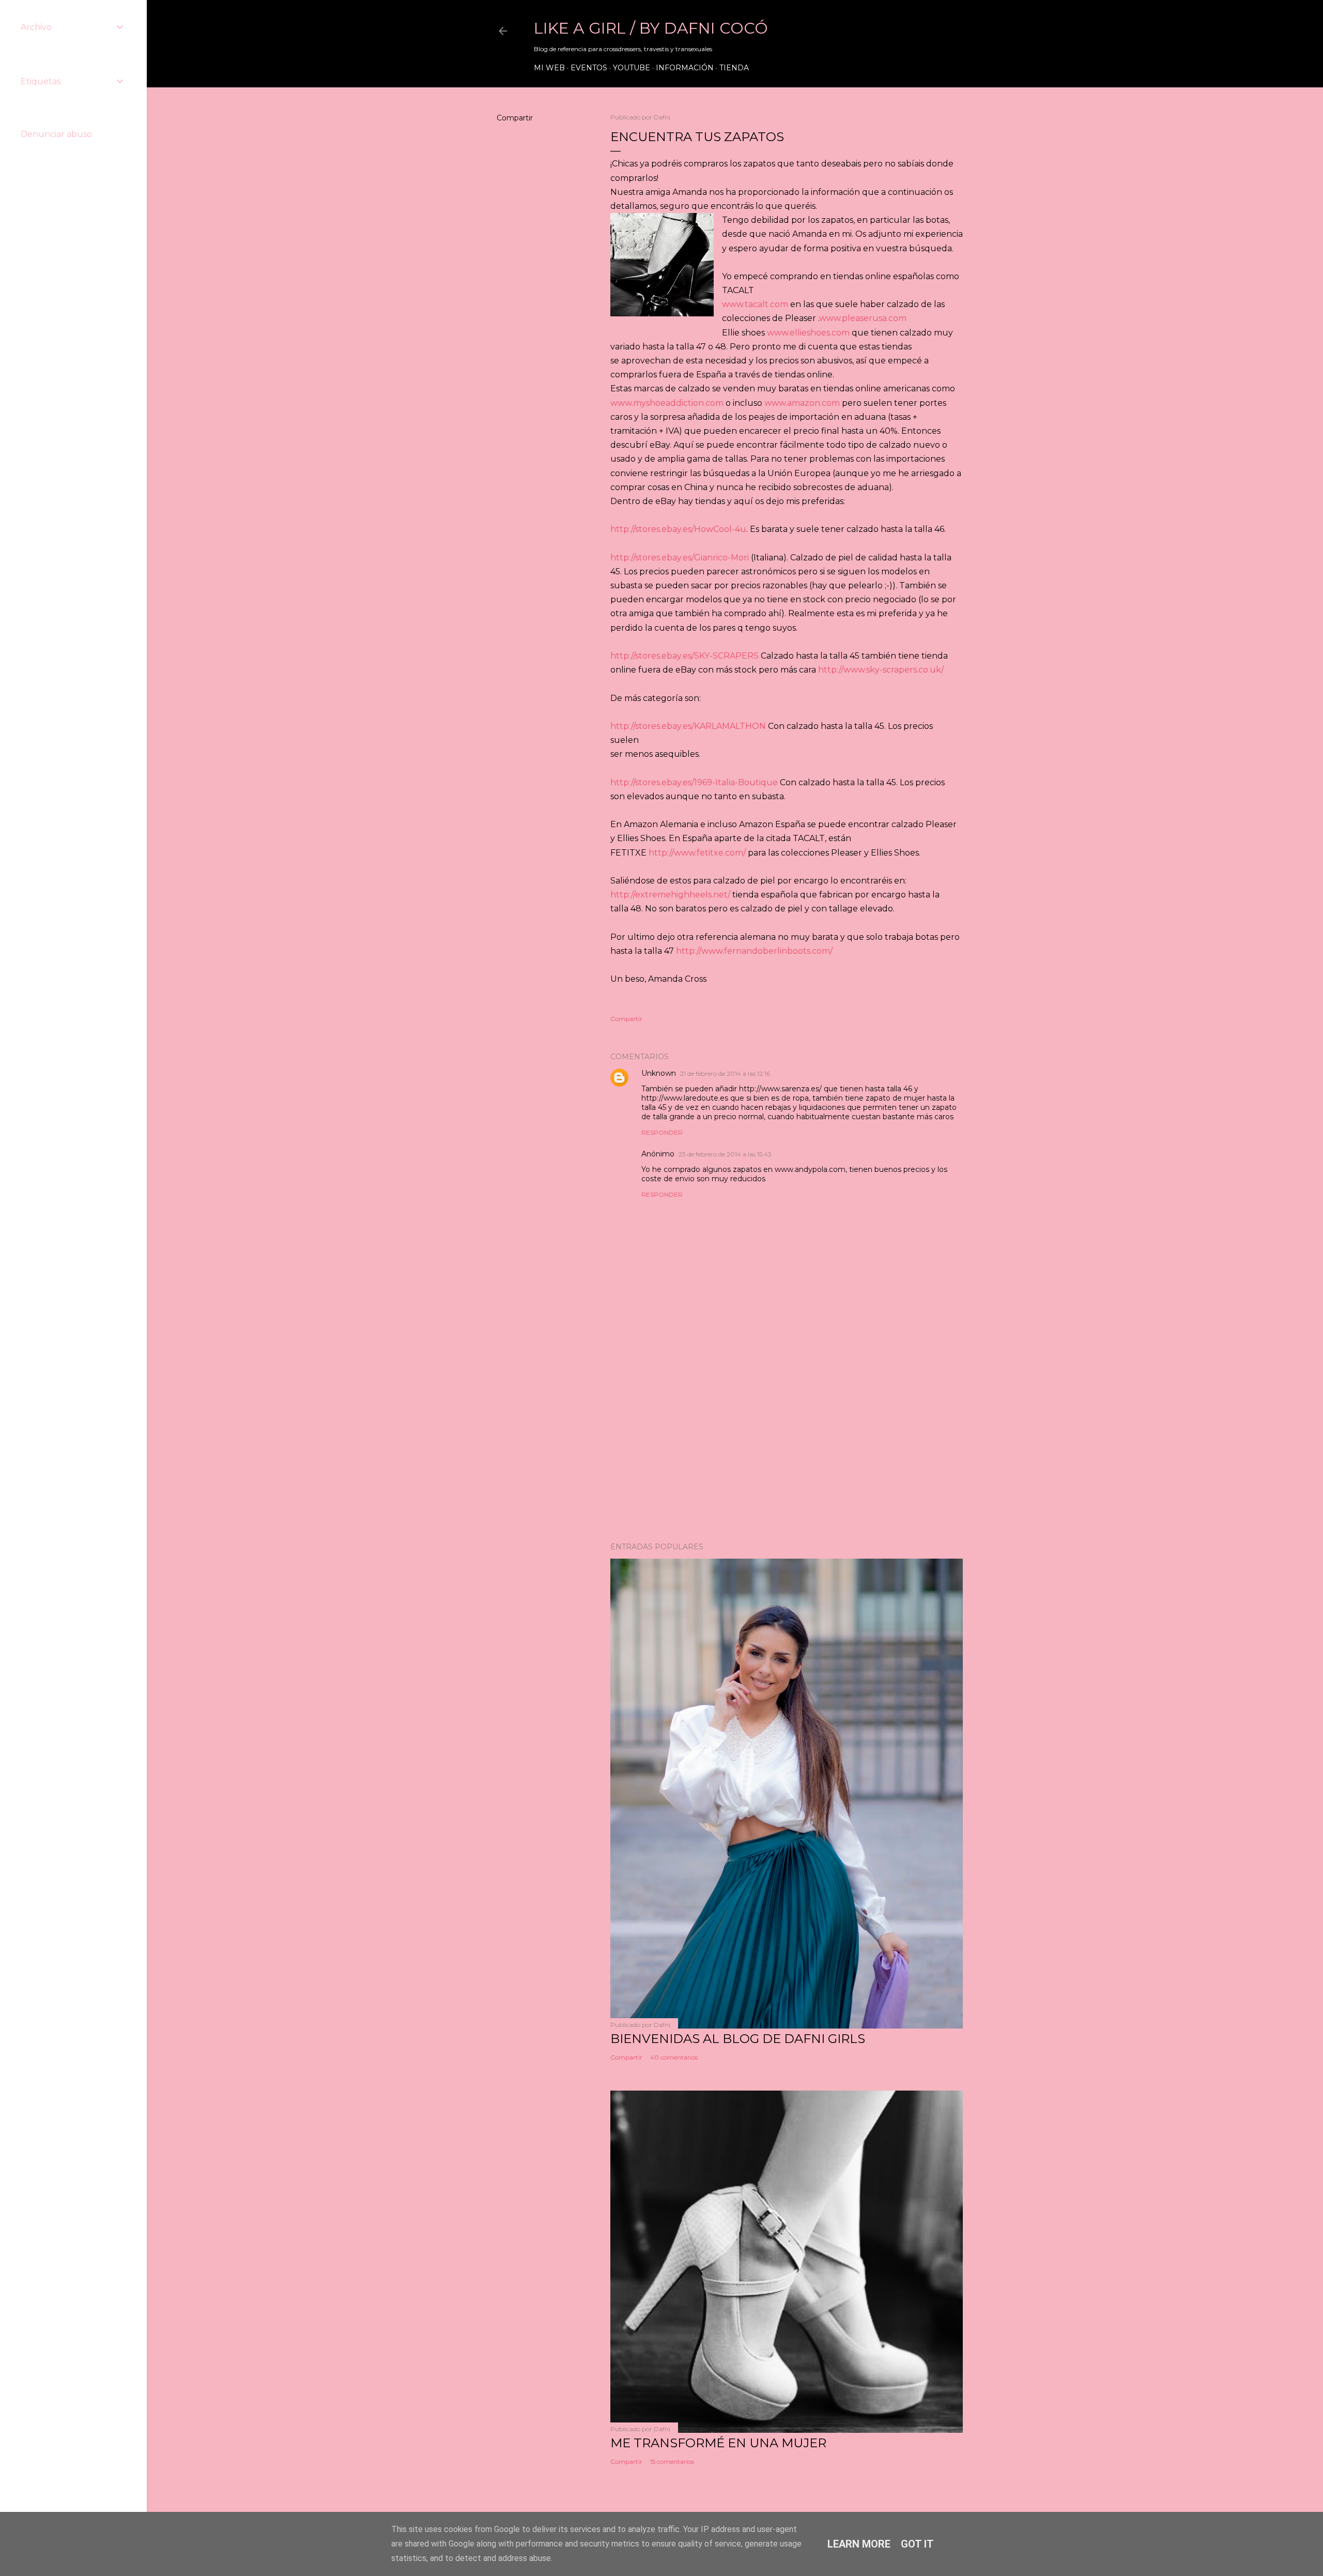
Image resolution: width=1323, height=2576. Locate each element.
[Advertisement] (787, 1444)
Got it (917, 2544)
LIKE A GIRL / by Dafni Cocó (651, 28)
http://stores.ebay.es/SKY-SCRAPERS (684, 656)
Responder (662, 1132)
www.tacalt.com (755, 304)
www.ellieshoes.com (808, 333)
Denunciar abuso (56, 134)
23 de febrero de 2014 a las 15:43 (725, 1154)
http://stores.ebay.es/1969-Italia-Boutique (694, 782)
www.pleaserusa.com (863, 318)
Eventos (589, 68)
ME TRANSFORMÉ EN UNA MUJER (718, 2443)
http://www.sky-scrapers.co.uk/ (881, 670)
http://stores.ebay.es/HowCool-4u (678, 529)
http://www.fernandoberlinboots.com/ (754, 951)
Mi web (549, 68)
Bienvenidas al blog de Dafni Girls (738, 2039)
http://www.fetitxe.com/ (697, 853)
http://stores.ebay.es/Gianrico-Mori (680, 558)
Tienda (734, 68)
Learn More (859, 2544)
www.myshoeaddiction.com (667, 403)
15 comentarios (672, 2461)
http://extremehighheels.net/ (670, 895)
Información (685, 68)
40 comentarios (674, 2057)
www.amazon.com (802, 403)
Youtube (632, 68)
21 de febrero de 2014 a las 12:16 (725, 1073)
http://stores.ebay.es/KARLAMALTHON (688, 726)
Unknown (659, 1073)
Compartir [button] (515, 118)
